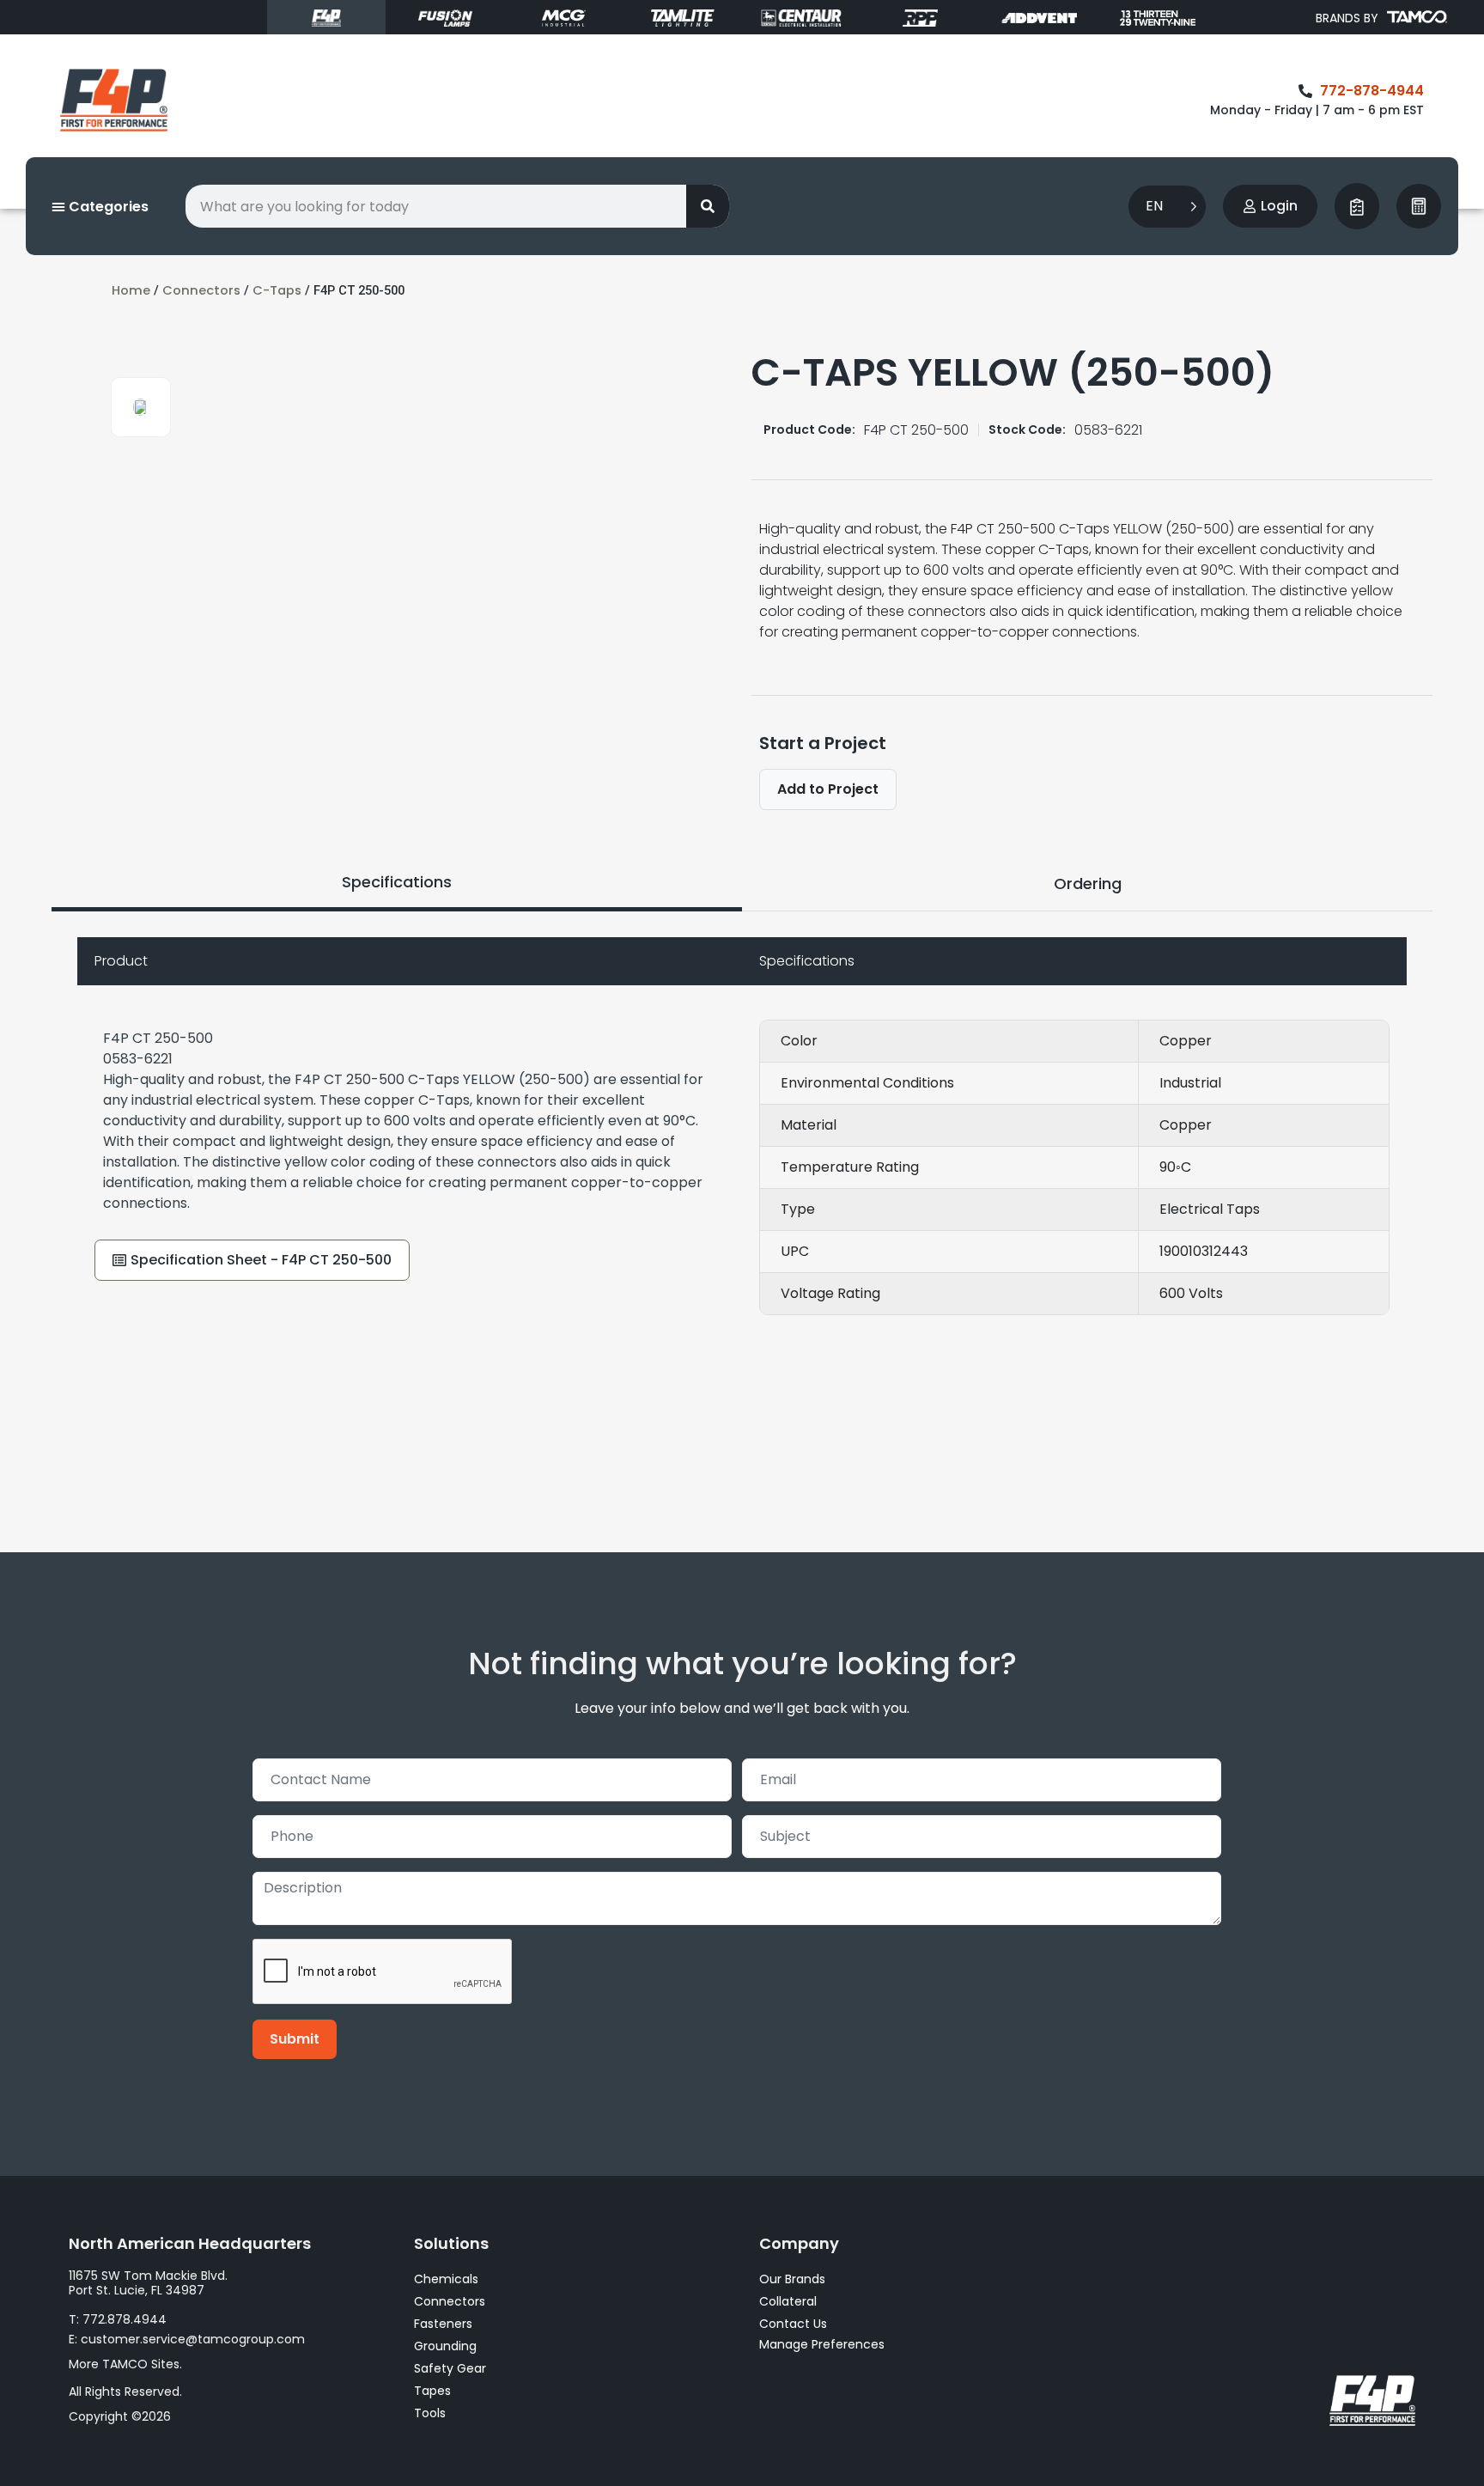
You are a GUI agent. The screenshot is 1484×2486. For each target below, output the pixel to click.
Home (131, 290)
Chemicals (446, 2279)
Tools (430, 2413)
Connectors (201, 290)
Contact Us (793, 2324)
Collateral (788, 2301)
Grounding (445, 2346)
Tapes (432, 2391)
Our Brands (792, 2279)
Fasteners (443, 2324)
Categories (107, 207)
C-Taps (277, 290)
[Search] (708, 206)
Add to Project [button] (828, 789)
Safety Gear (450, 2368)
